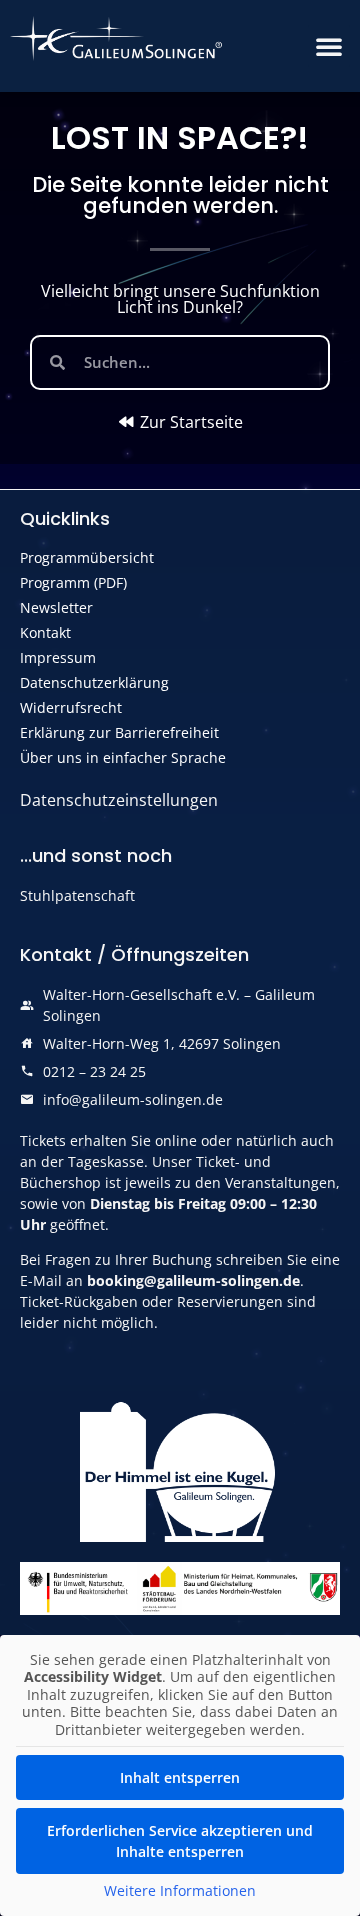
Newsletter (56, 607)
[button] (329, 46)
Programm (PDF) (73, 582)
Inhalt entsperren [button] (180, 1777)
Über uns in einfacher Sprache (123, 757)
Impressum (58, 657)
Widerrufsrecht (71, 707)
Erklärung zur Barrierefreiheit (119, 732)
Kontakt (45, 632)
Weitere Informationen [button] (180, 1891)
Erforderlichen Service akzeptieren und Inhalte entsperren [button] (180, 1841)
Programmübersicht (87, 557)
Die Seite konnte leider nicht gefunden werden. (180, 195)
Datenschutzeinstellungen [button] (119, 800)
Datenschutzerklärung (94, 682)
